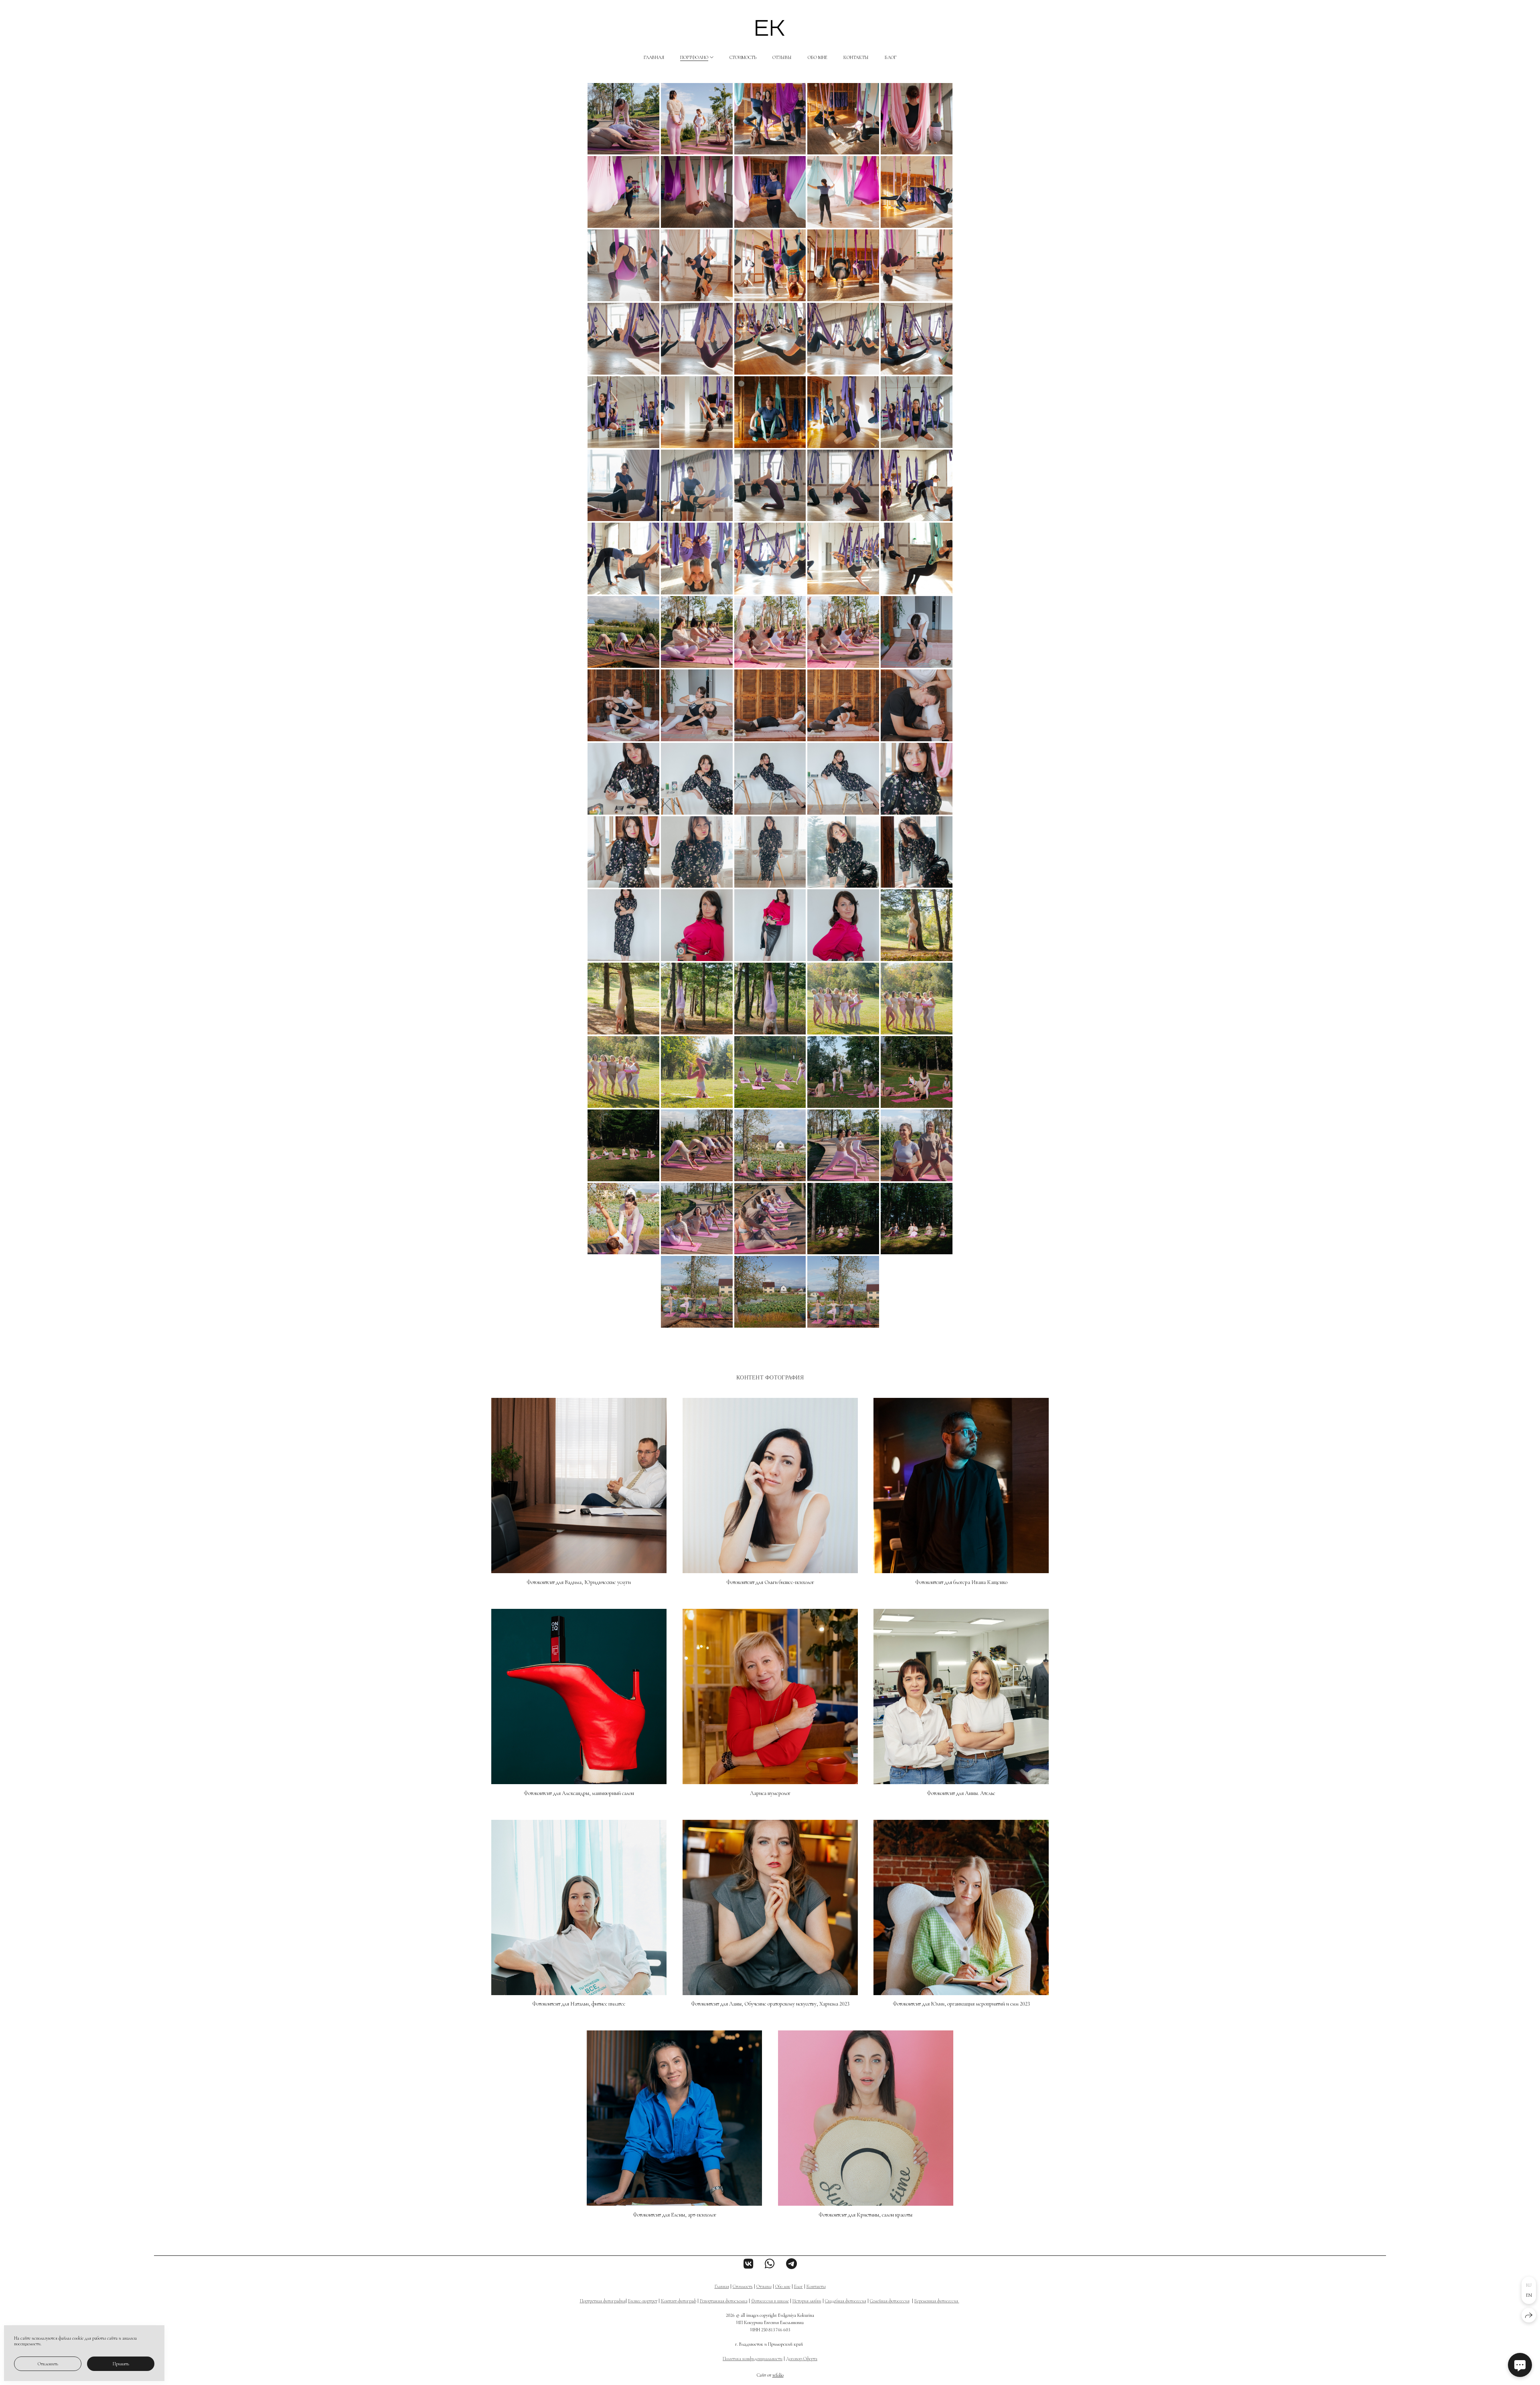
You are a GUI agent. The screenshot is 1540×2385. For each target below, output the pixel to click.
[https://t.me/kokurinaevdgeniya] (791, 2264)
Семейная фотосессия (890, 2301)
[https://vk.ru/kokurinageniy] (749, 2264)
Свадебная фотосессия (846, 2301)
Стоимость (743, 57)
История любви (807, 2301)
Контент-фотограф (679, 2301)
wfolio (778, 2375)
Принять (121, 2364)
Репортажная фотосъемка (724, 2301)
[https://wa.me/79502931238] (770, 2264)
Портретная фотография (603, 2301)
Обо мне (818, 57)
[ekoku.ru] (770, 28)
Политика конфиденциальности (753, 2359)
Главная (654, 57)
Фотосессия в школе (770, 2301)
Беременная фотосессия (937, 2301)
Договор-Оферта (802, 2359)
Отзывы (782, 57)
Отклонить (48, 2364)
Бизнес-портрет (643, 2301)
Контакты (856, 57)
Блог (891, 57)
